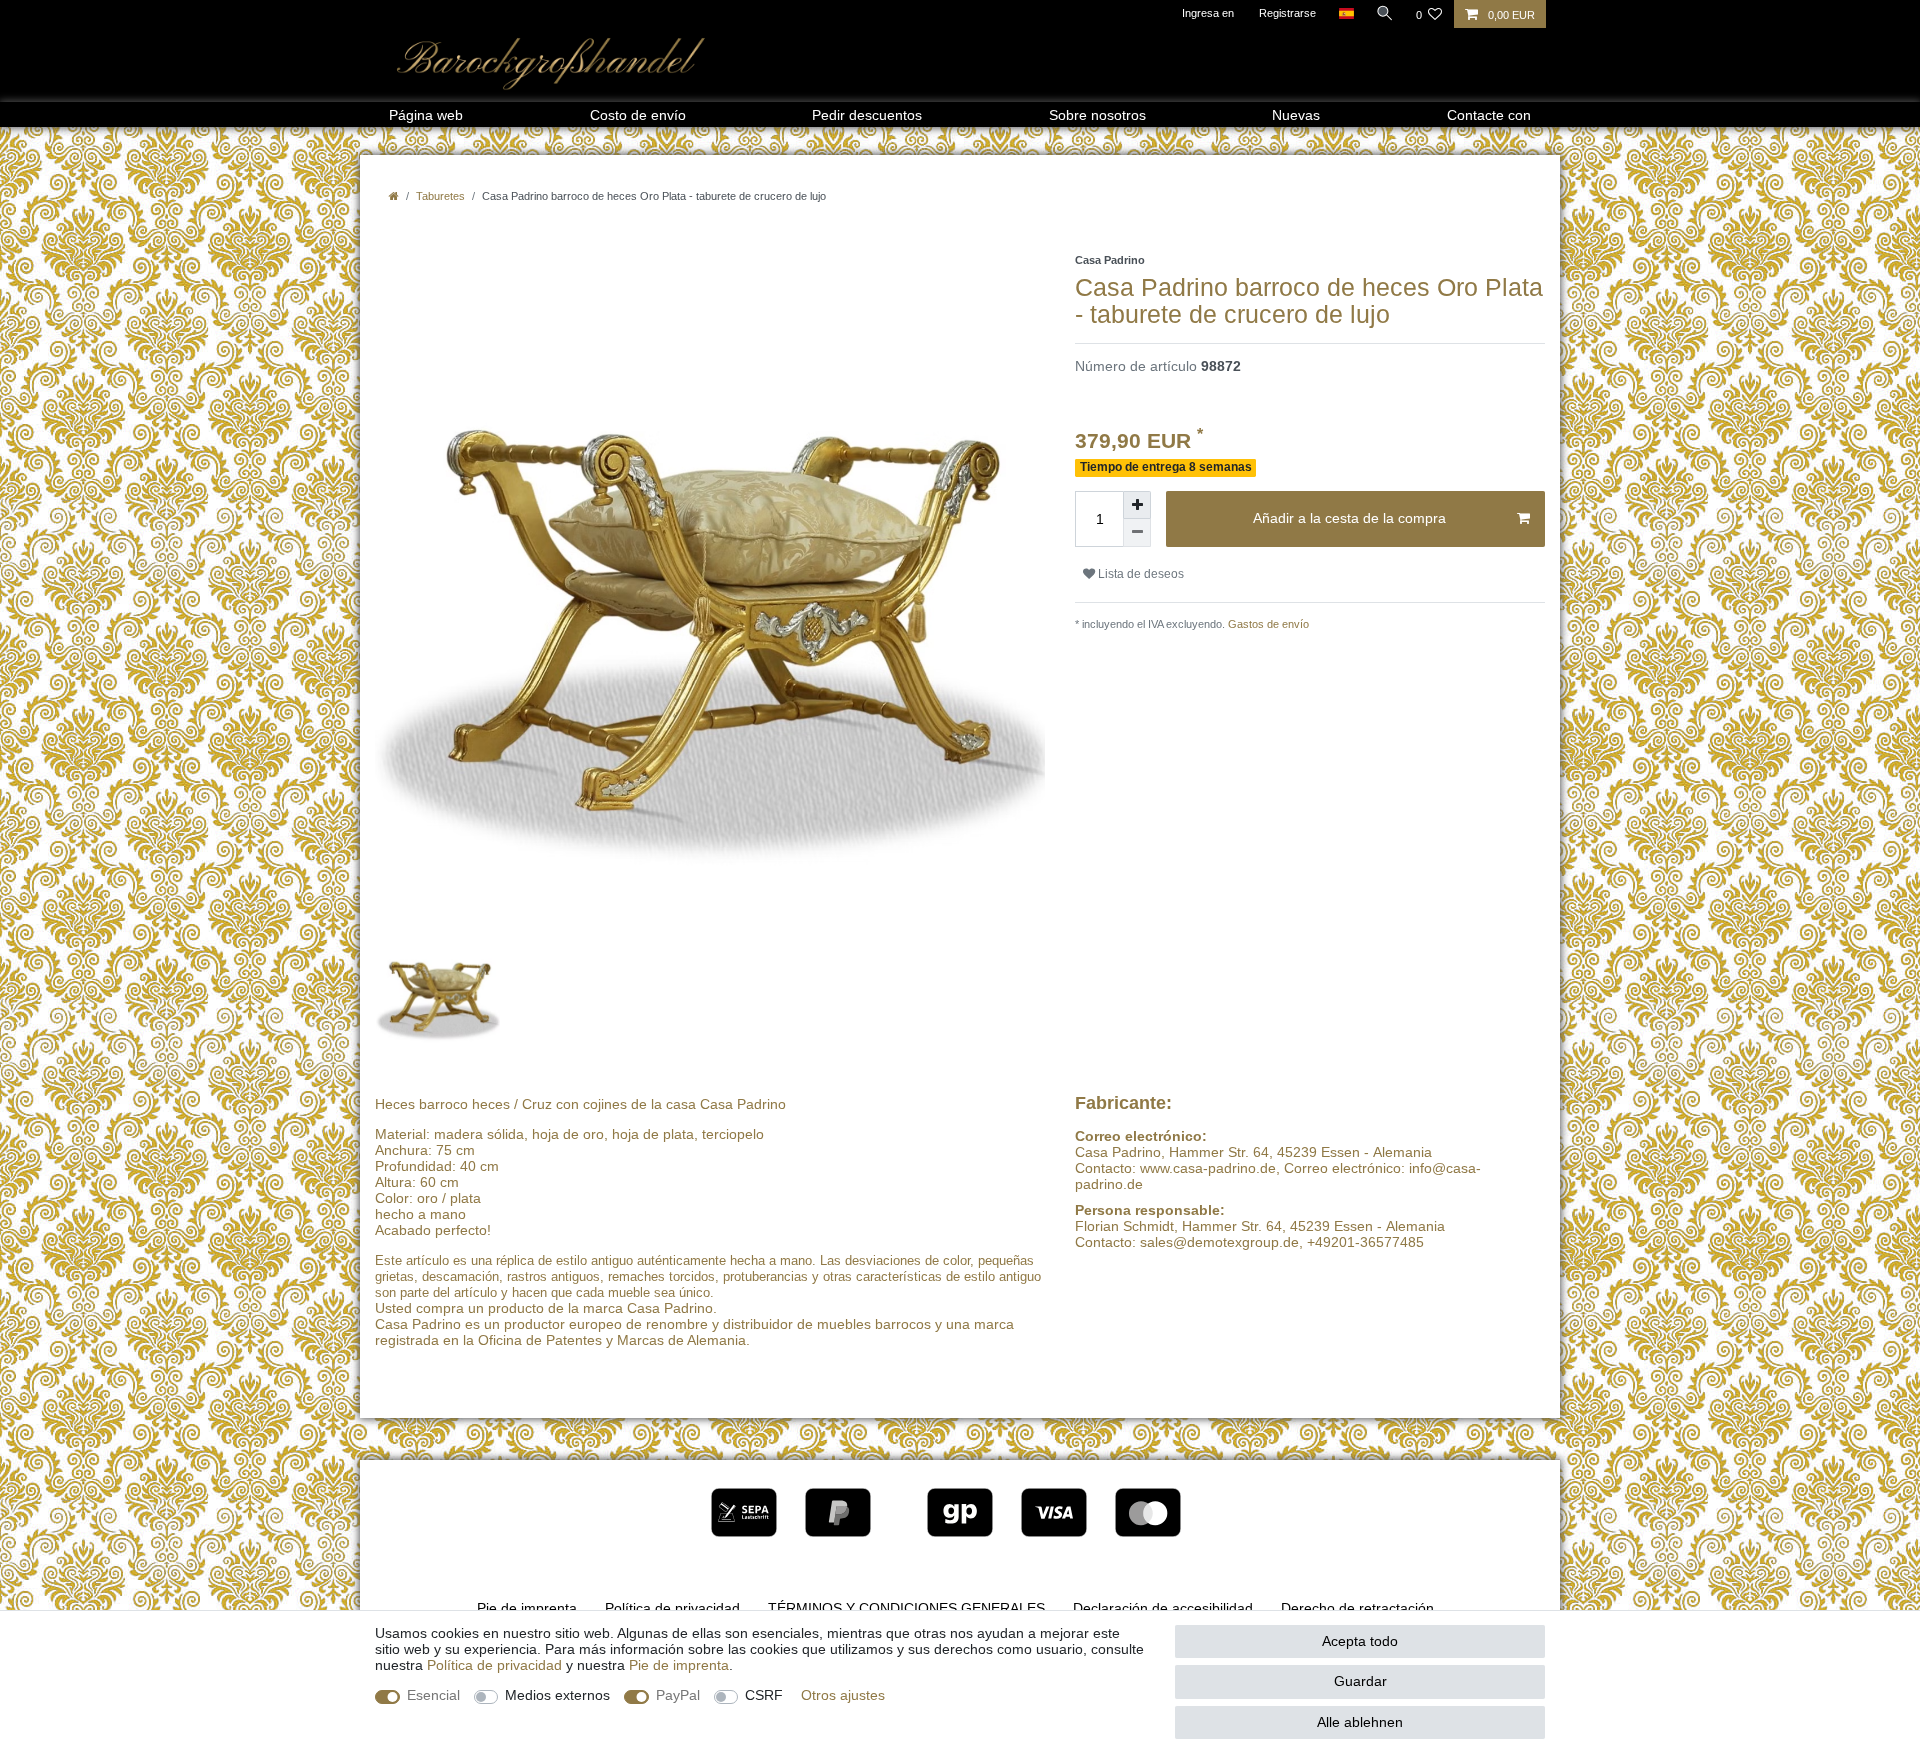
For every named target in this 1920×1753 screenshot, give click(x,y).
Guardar (1360, 1681)
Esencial (433, 1695)
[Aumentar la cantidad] (1137, 505)
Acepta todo (1360, 1641)
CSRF (764, 1695)
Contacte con (1489, 115)
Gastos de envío (1267, 624)
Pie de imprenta (527, 1608)
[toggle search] (1385, 13)
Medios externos (557, 1695)
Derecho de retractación (1357, 1608)
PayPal (678, 1695)
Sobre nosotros (1097, 115)
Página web (426, 115)
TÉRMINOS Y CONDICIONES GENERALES (906, 1608)
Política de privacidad (672, 1608)
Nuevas (1296, 115)
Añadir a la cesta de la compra (1349, 518)
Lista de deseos (1139, 574)
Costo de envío (638, 115)
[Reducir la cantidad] (1137, 533)
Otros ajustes (843, 1695)
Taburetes (440, 196)
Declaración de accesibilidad (1163, 1608)
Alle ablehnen (1360, 1722)
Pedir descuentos (867, 115)
